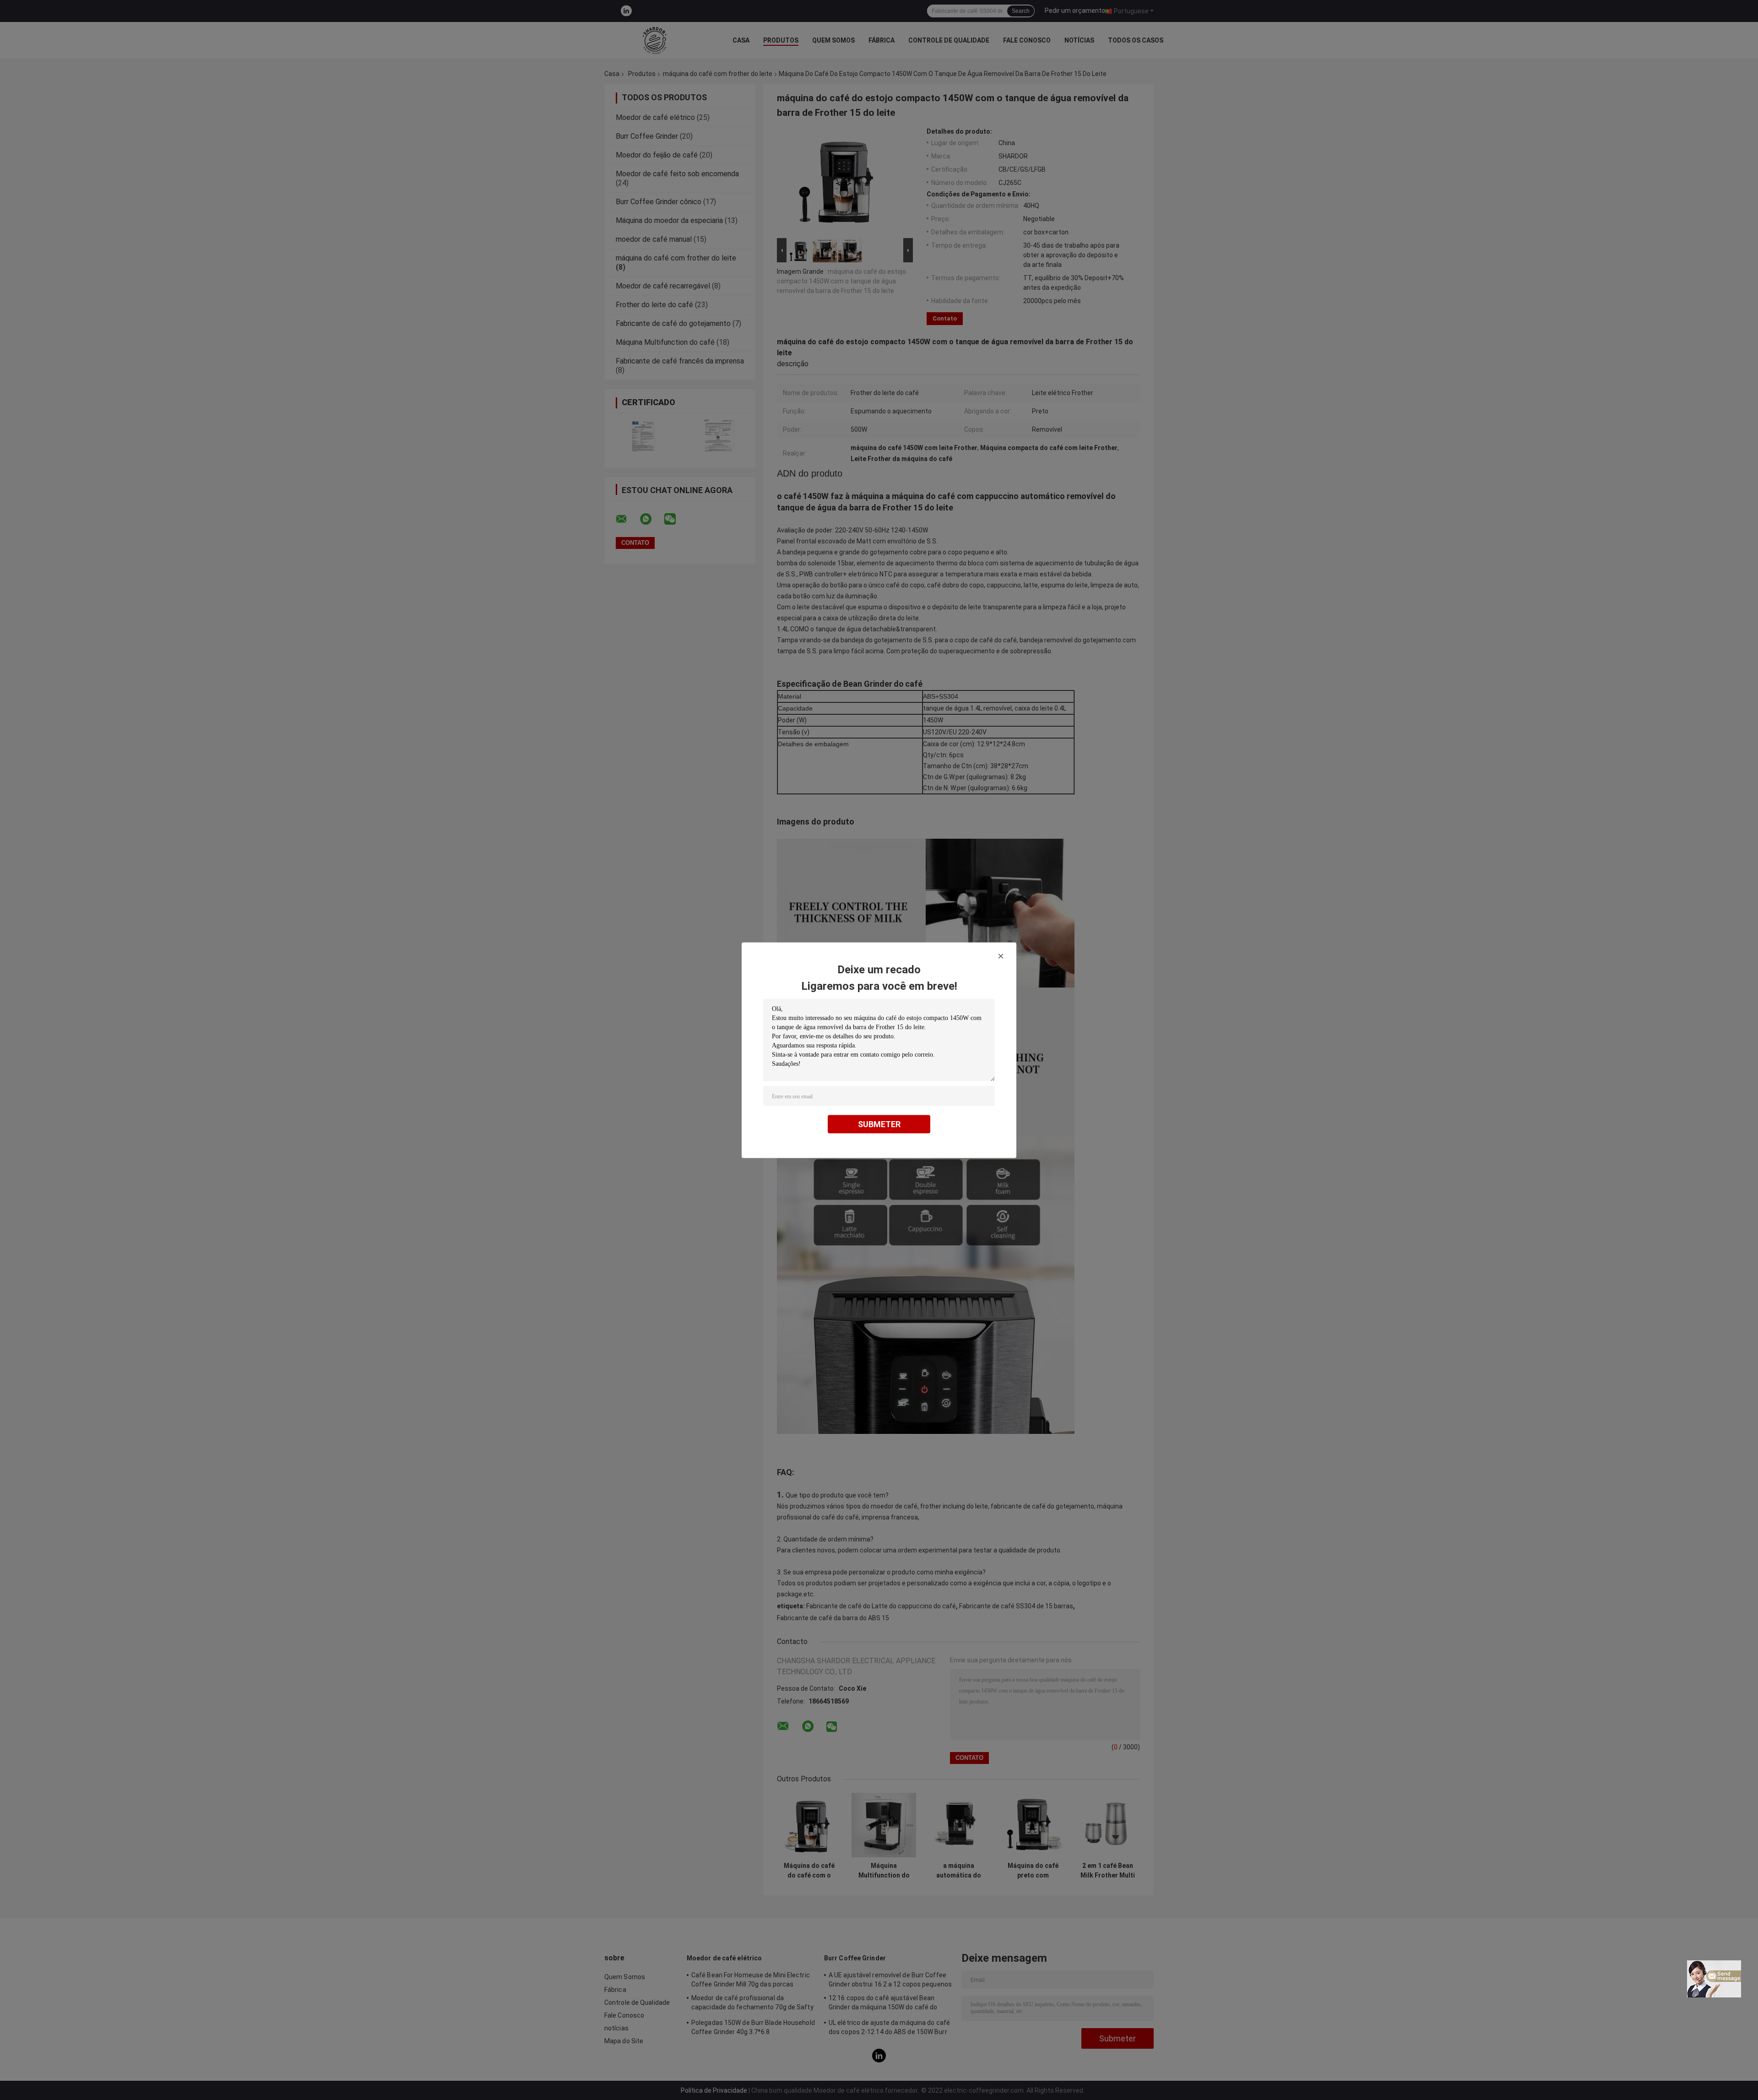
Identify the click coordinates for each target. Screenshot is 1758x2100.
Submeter (879, 1124)
